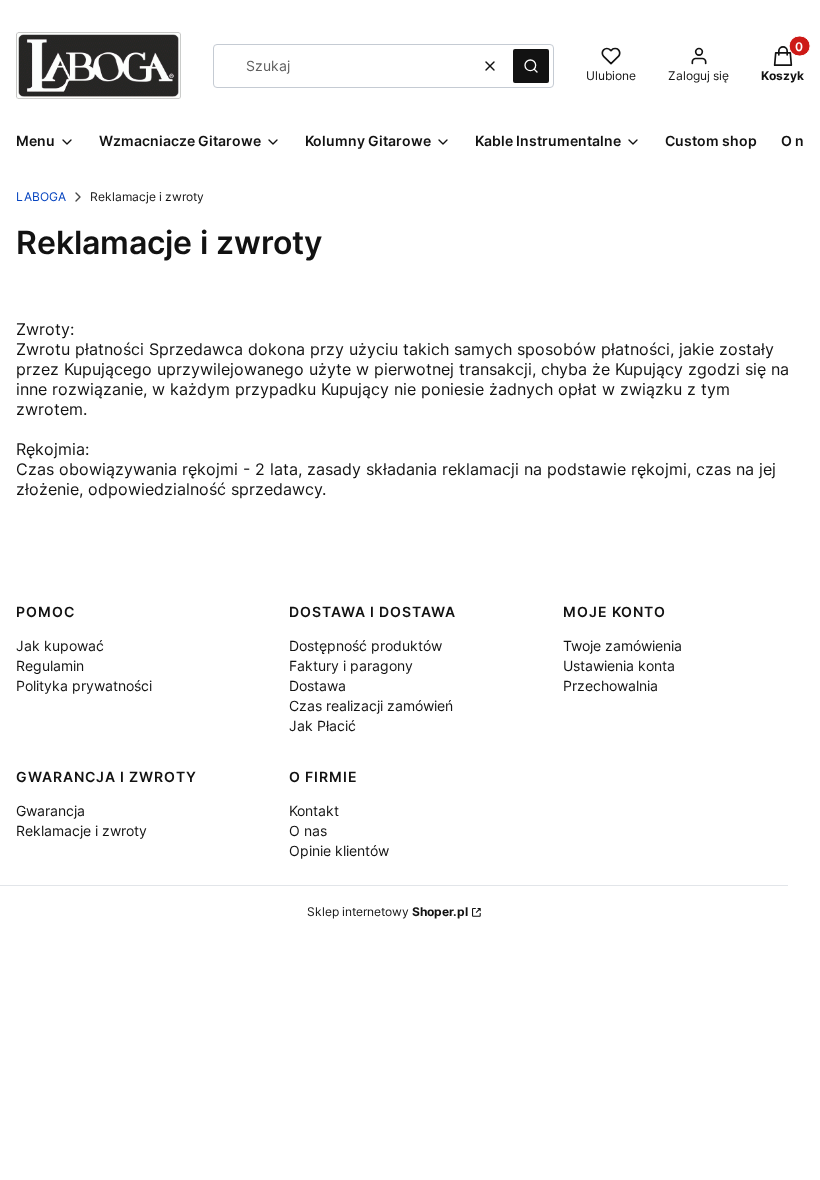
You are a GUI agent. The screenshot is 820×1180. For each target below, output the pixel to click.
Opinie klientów (339, 850)
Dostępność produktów (365, 645)
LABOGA (41, 196)
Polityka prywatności (84, 685)
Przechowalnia (610, 685)
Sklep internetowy (387, 911)
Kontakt (314, 810)
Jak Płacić (322, 725)
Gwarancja (50, 810)
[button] (531, 66)
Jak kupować (60, 645)
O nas (308, 830)
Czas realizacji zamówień (371, 705)
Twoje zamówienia (622, 645)
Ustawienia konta (619, 665)
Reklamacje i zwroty (81, 830)
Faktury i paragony (351, 665)
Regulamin (50, 665)
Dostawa (317, 685)
